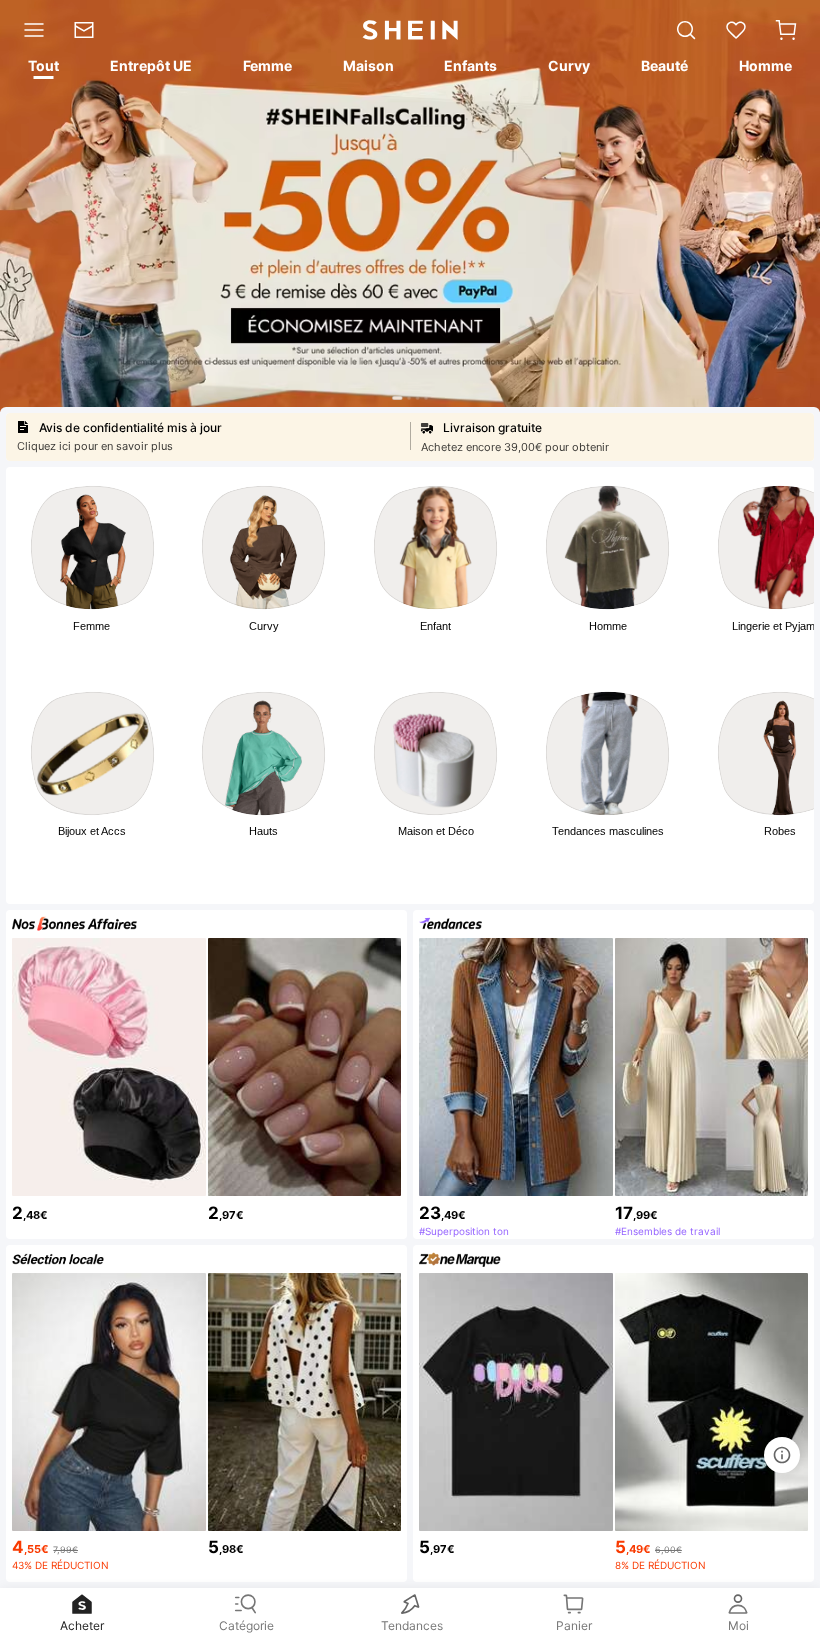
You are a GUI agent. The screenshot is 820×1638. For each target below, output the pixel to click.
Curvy (264, 626)
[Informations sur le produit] (782, 1455)
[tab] (42, 69)
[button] (786, 30)
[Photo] (92, 547)
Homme (608, 626)
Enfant (435, 626)
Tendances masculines (608, 831)
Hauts (263, 831)
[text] (109, 1210)
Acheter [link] (82, 1625)
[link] (90, 30)
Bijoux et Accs (92, 831)
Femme (91, 626)
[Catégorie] (29, 30)
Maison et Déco (436, 831)
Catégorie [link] (246, 1625)
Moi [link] (738, 1625)
